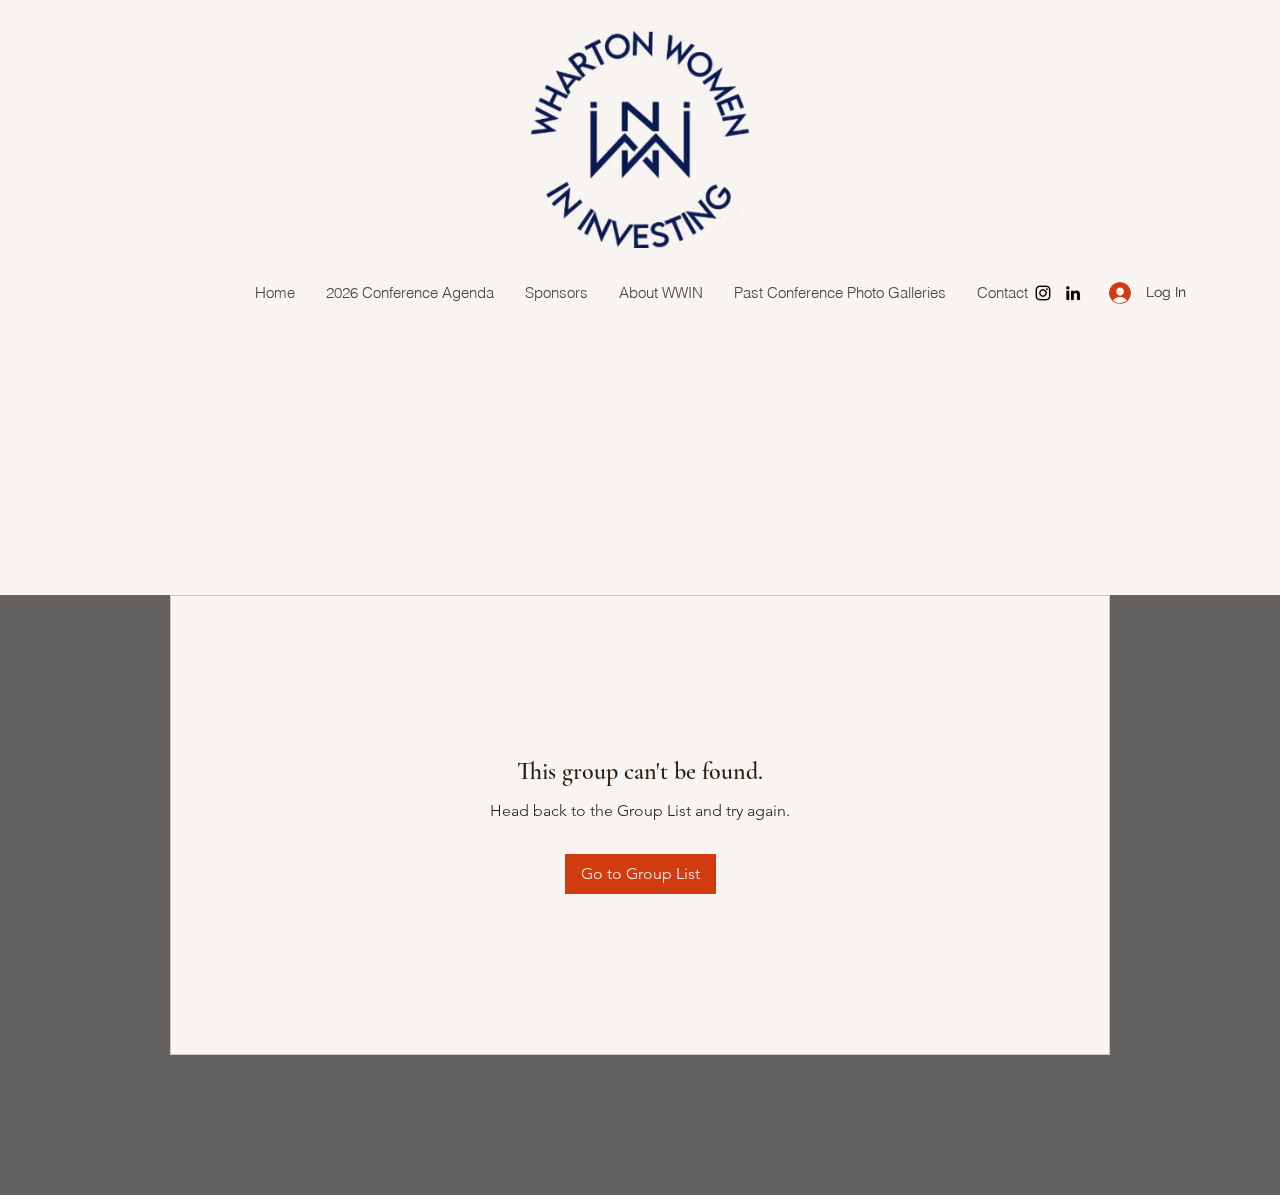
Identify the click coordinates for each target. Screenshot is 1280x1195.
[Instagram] (1043, 293)
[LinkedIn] (1073, 293)
